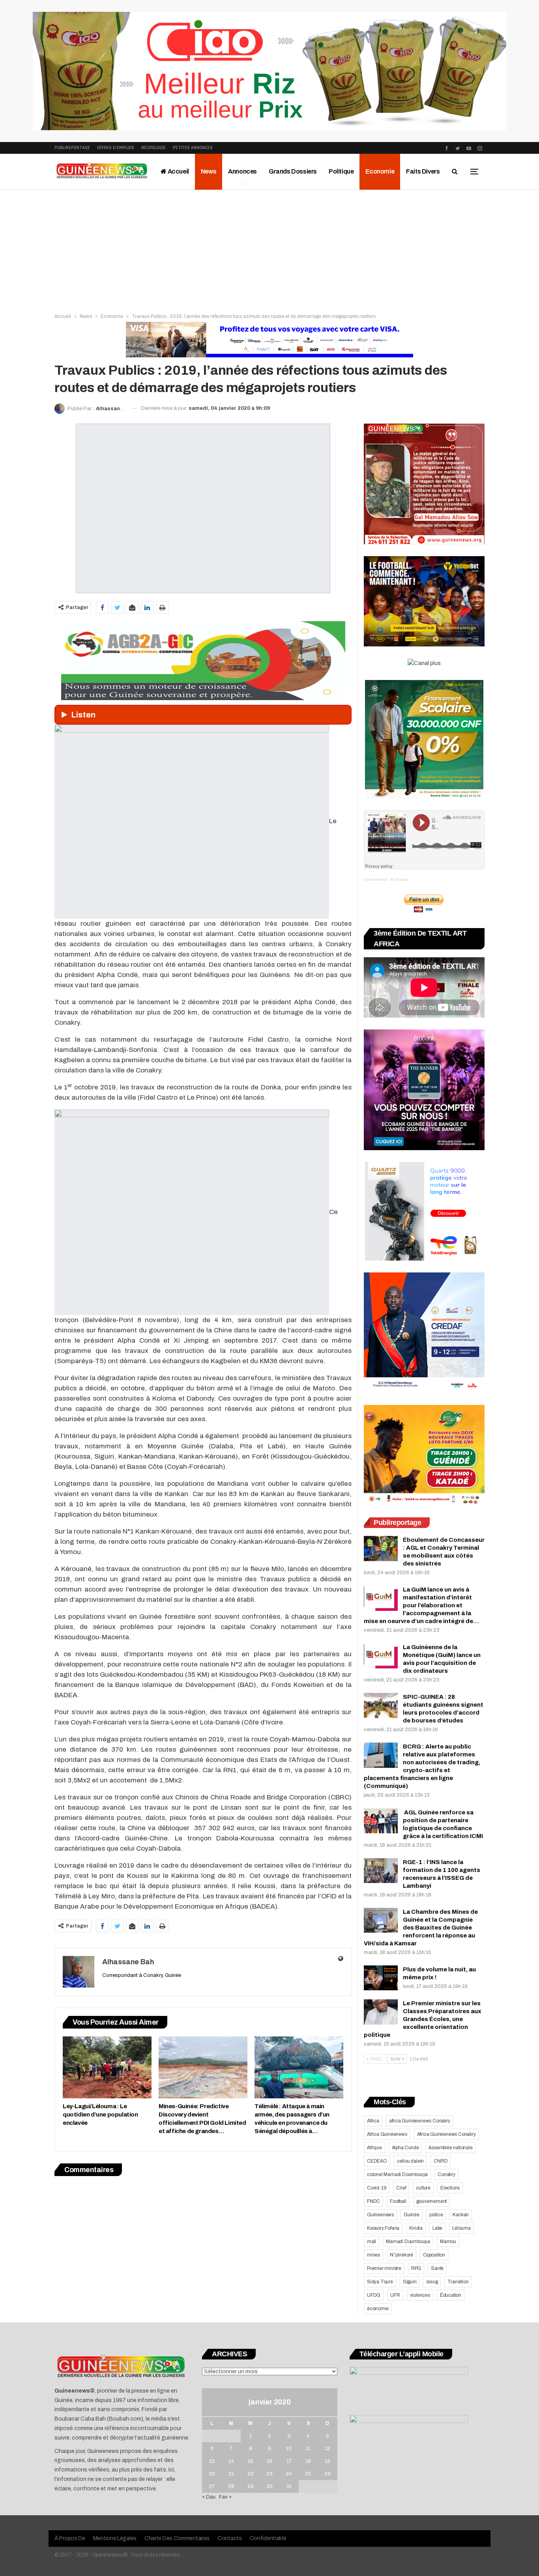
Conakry (446, 2174)
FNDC (373, 2201)
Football (398, 2201)
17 (289, 2461)
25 (308, 2474)
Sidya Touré (380, 2282)
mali (371, 2242)
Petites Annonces (193, 148)
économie (378, 2309)
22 (251, 2474)
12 (328, 2449)
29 (251, 2486)
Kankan (461, 2215)
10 (289, 2449)
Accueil (178, 171)
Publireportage (72, 148)
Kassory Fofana (383, 2228)
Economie (380, 171)
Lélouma (461, 2228)
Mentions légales (115, 2538)
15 (251, 2461)
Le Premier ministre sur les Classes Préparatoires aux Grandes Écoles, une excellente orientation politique (423, 2019)
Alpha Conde (405, 2148)
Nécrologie (153, 148)
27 (212, 2486)
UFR (395, 2295)
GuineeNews (375, 879)
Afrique (374, 2148)
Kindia (416, 2228)
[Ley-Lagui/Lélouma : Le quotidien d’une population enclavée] (107, 2067)
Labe (437, 2228)
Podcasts (399, 879)
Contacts (230, 2538)
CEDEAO (377, 2161)
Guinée (412, 2215)
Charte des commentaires (177, 2538)
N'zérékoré (401, 2255)
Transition (458, 2282)
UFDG (374, 2295)
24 (289, 2474)
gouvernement (432, 2201)
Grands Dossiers (293, 171)
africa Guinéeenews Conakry (420, 2121)
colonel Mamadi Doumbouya (397, 2174)
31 (289, 2486)
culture (423, 2188)
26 (328, 2474)
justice (436, 2215)
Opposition (434, 2255)
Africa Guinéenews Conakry (446, 2134)
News (209, 171)
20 (212, 2474)
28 (231, 2486)
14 (231, 2461)
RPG (416, 2268)
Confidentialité (268, 2538)
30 (269, 2486)
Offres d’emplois (116, 148)
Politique (341, 171)
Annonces (242, 171)
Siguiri (410, 2282)
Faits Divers (423, 171)
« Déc (209, 2497)
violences (420, 2295)
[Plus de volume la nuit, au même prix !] (381, 1978)
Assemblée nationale (450, 2148)
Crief (401, 2188)
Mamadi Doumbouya (408, 2242)
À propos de (70, 2538)
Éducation (451, 2295)
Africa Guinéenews (387, 2134)
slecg (432, 2282)
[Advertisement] (269, 249)
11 (308, 2449)
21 (231, 2474)
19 (328, 2461)
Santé (437, 2268)
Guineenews (380, 2215)
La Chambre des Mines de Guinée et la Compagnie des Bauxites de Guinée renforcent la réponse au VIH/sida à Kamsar (421, 1928)
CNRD (441, 2161)
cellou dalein (410, 2161)
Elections (450, 2188)
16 (269, 2461)
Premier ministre (384, 2268)
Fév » (225, 2497)
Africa (373, 2121)
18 (308, 2461)
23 (269, 2474)
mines (373, 2255)
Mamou (448, 2242)
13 (212, 2461)
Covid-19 (377, 2188)
